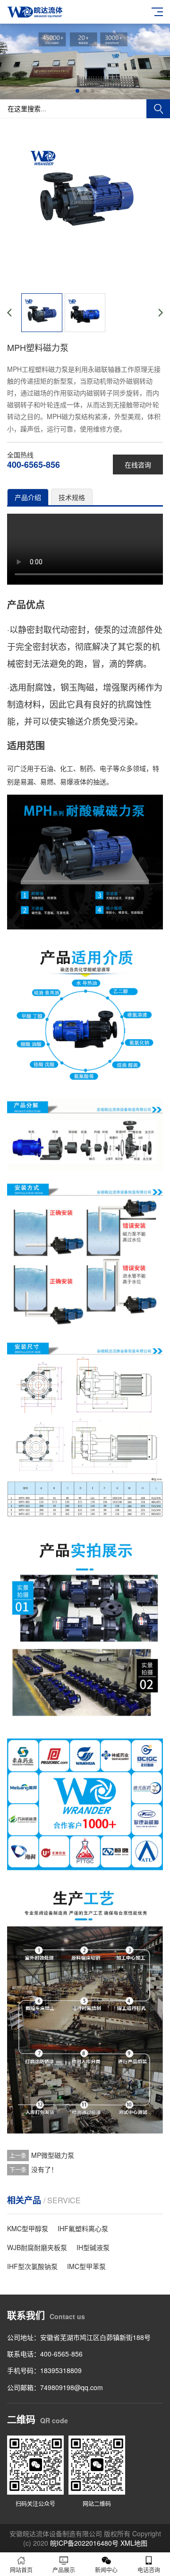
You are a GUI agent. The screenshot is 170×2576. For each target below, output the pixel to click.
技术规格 (72, 497)
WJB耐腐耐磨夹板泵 (37, 2247)
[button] (77, 91)
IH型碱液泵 (93, 2247)
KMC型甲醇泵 (28, 2228)
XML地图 (134, 2543)
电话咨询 (149, 2570)
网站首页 (21, 2570)
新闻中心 (106, 2570)
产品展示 (64, 2570)
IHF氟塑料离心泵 (83, 2228)
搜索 (158, 109)
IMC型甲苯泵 (86, 2266)
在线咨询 (138, 464)
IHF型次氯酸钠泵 (32, 2266)
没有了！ (44, 2169)
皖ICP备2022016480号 (84, 2543)
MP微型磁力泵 (53, 2155)
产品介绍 (28, 497)
